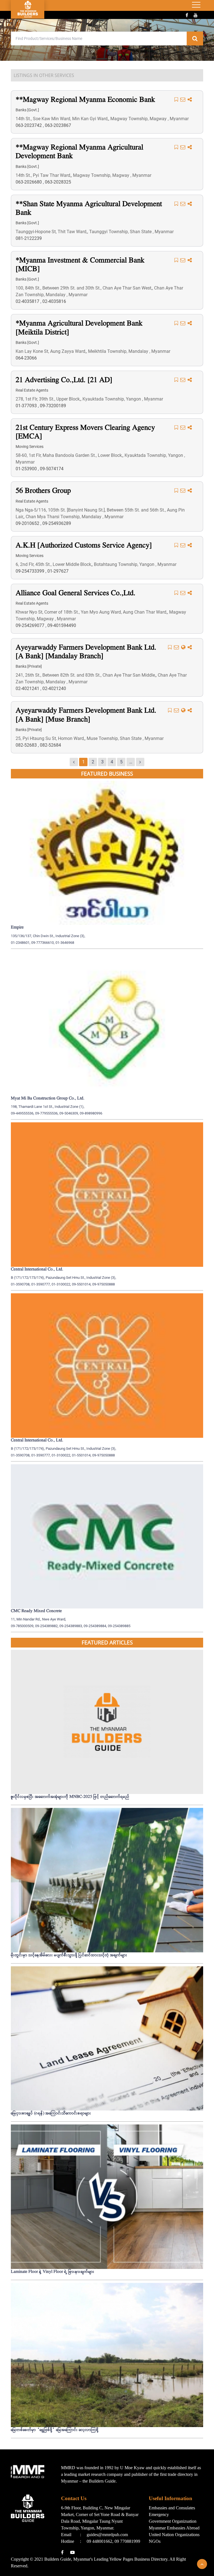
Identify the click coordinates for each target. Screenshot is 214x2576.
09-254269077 (31, 625)
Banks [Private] (29, 666)
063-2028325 (58, 182)
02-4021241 (28, 688)
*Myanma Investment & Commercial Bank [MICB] (80, 265)
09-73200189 (53, 406)
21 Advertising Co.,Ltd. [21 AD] (64, 380)
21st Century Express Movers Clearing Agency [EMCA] (85, 432)
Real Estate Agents (32, 390)
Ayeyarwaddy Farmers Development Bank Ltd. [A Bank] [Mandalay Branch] (86, 652)
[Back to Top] (202, 2564)
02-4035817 (28, 301)
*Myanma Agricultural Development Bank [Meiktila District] (79, 328)
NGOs (155, 2541)
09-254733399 (31, 571)
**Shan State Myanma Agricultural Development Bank (89, 209)
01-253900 (27, 469)
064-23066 (26, 358)
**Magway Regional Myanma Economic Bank (85, 100)
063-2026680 (29, 182)
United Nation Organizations (174, 2535)
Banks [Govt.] (27, 110)
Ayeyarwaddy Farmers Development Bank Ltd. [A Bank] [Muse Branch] (86, 715)
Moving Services (30, 447)
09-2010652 (28, 523)
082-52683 (27, 745)
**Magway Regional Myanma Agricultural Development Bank (79, 152)
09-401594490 (62, 625)
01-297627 (58, 571)
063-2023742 (29, 125)
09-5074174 (52, 469)
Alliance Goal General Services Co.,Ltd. (76, 593)
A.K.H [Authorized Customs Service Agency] (84, 546)
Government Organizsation (173, 2521)
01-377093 (27, 406)
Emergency (159, 2515)
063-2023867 (58, 125)
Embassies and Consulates (172, 2508)
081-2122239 (29, 238)
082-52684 (50, 745)
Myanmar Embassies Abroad (174, 2528)
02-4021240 (54, 688)
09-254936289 (57, 523)
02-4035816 (54, 301)
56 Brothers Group (43, 491)
